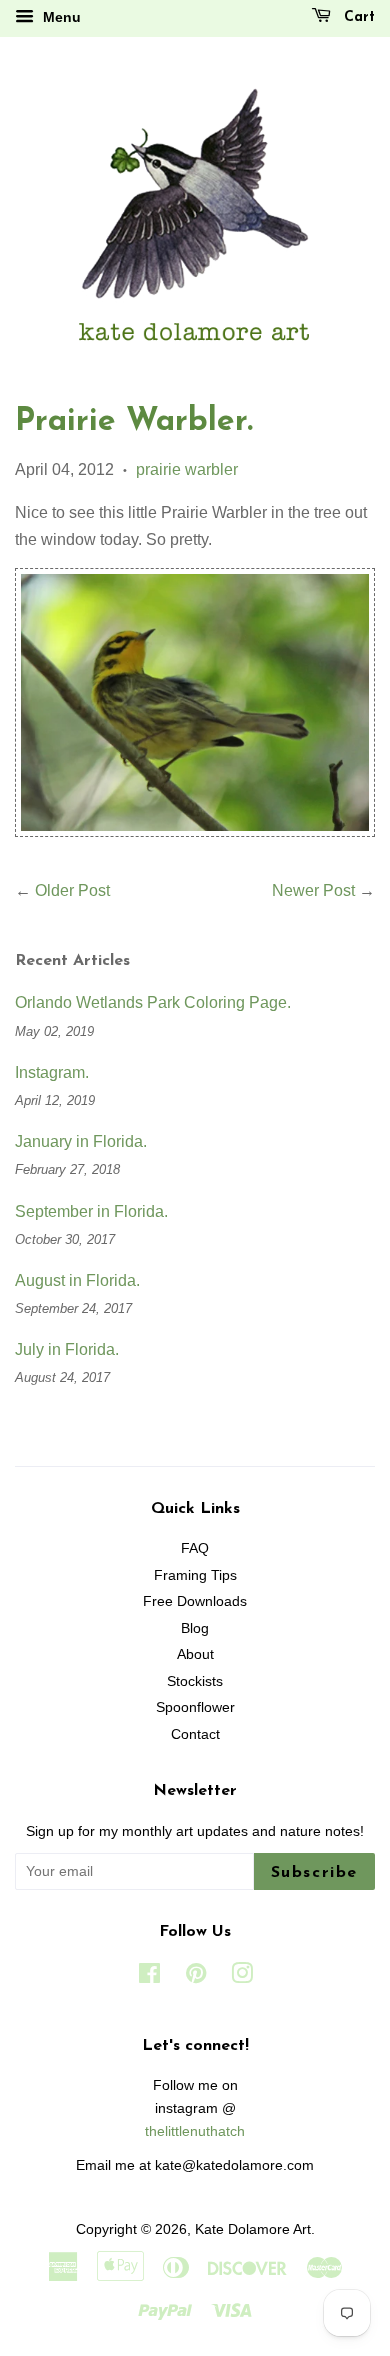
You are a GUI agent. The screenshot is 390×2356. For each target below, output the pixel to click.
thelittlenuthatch (195, 2131)
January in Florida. (81, 1141)
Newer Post (313, 890)
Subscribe (314, 1873)
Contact (195, 1734)
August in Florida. (77, 1280)
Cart (357, 17)
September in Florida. (91, 1211)
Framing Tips (195, 1575)
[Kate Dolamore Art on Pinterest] (196, 1977)
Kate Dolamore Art (253, 2229)
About (195, 1654)
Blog (195, 1628)
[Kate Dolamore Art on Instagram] (242, 1977)
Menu (60, 17)
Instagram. (52, 1072)
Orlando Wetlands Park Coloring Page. (153, 1002)
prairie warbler (187, 469)
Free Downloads (195, 1601)
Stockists (195, 1681)
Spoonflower (195, 1707)
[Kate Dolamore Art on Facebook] (149, 1977)
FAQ (195, 1548)
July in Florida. (67, 1349)
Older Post (72, 890)
